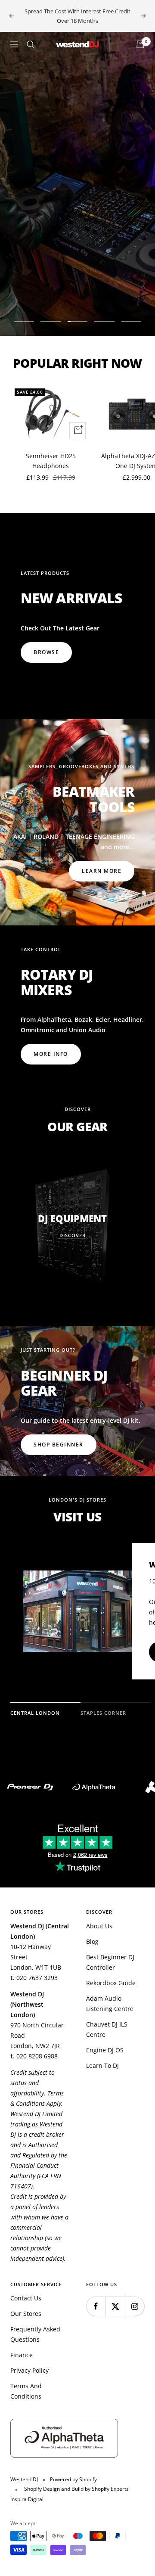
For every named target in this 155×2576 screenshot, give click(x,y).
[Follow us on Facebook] (96, 2306)
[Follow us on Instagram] (135, 2306)
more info (51, 1054)
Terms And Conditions (26, 2391)
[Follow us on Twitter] (115, 2306)
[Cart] (140, 44)
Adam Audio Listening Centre (110, 2003)
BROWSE (46, 652)
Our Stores (26, 2314)
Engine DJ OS (105, 2050)
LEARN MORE (102, 871)
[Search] (31, 44)
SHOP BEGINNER (59, 1445)
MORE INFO (51, 292)
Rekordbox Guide (111, 1983)
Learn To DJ (102, 2065)
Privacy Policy (29, 2370)
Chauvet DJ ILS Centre (107, 2029)
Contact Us (26, 2298)
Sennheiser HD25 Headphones (51, 461)
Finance (22, 2355)
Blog (92, 1941)
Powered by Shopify (73, 2479)
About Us (99, 1926)
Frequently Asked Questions (35, 2334)
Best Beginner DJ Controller (110, 1962)
